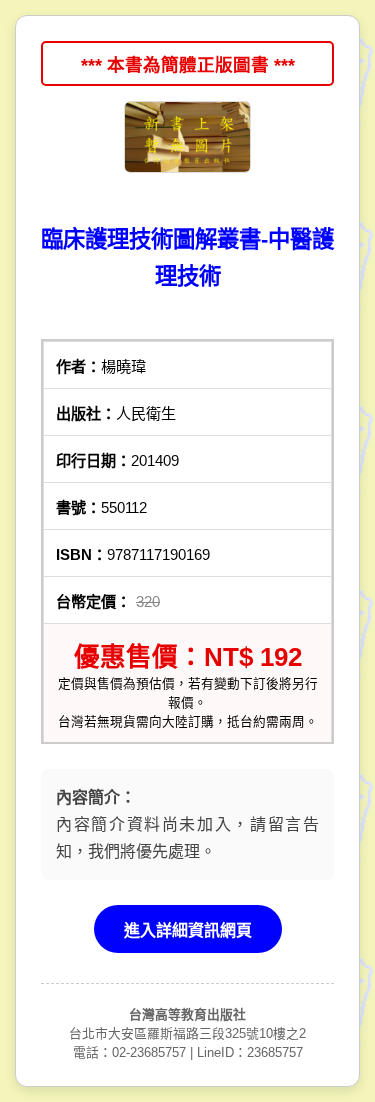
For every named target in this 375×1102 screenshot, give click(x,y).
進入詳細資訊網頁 (188, 930)
